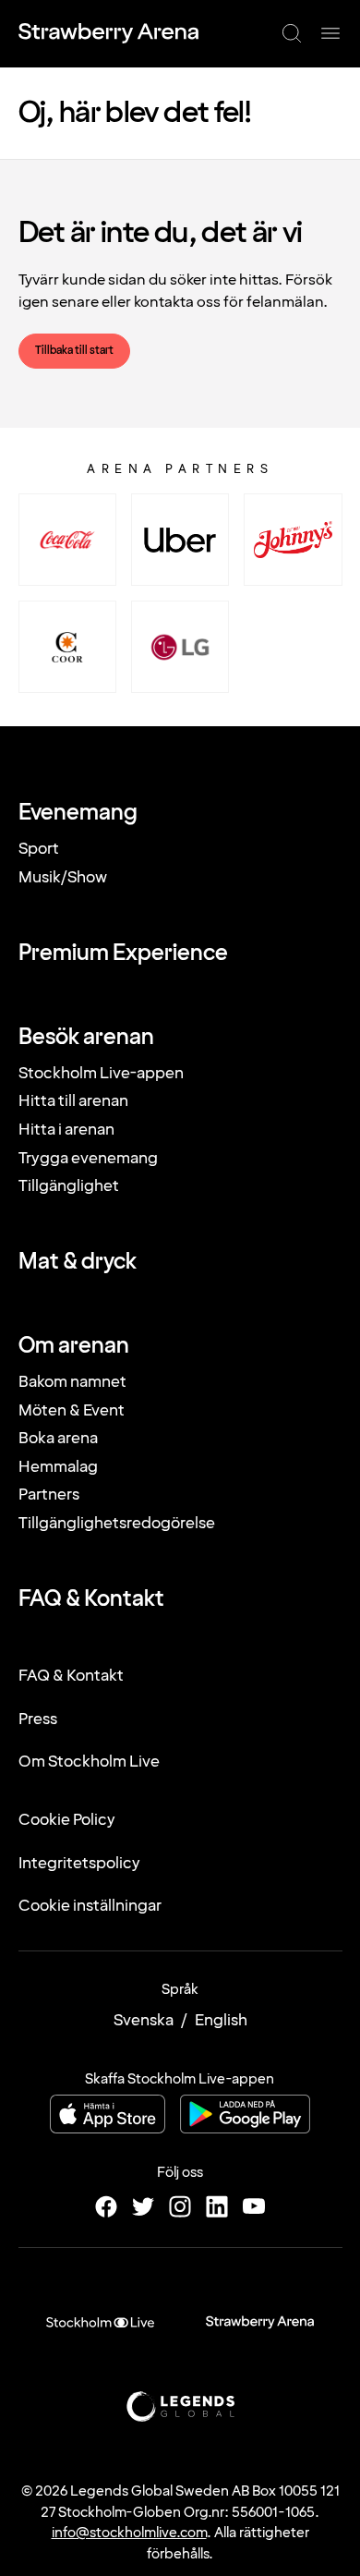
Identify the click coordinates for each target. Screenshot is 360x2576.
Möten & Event (72, 1410)
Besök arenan (86, 1038)
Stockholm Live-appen (101, 1073)
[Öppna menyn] (330, 33)
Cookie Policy (67, 1820)
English (221, 2020)
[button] (292, 33)
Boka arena (58, 1438)
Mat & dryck (78, 1262)
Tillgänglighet (69, 1186)
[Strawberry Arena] (108, 33)
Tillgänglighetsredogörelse (117, 1523)
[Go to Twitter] (143, 2206)
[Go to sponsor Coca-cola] (67, 540)
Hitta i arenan (66, 1130)
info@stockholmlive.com (129, 2533)
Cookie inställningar (90, 1906)
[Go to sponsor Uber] (180, 540)
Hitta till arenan (73, 1101)
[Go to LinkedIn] (217, 2206)
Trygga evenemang (88, 1158)
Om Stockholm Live (89, 1762)
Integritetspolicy (79, 1863)
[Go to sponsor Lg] (180, 647)
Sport (39, 849)
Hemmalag (58, 1467)
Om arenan (74, 1346)
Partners (49, 1495)
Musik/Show (63, 877)
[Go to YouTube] (254, 2206)
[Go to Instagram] (180, 2206)
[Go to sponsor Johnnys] (293, 540)
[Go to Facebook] (106, 2206)
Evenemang (78, 813)
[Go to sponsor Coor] (67, 647)
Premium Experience (123, 954)
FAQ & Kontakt (91, 1599)
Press (38, 1719)
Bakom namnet (72, 1382)
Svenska (144, 2020)
